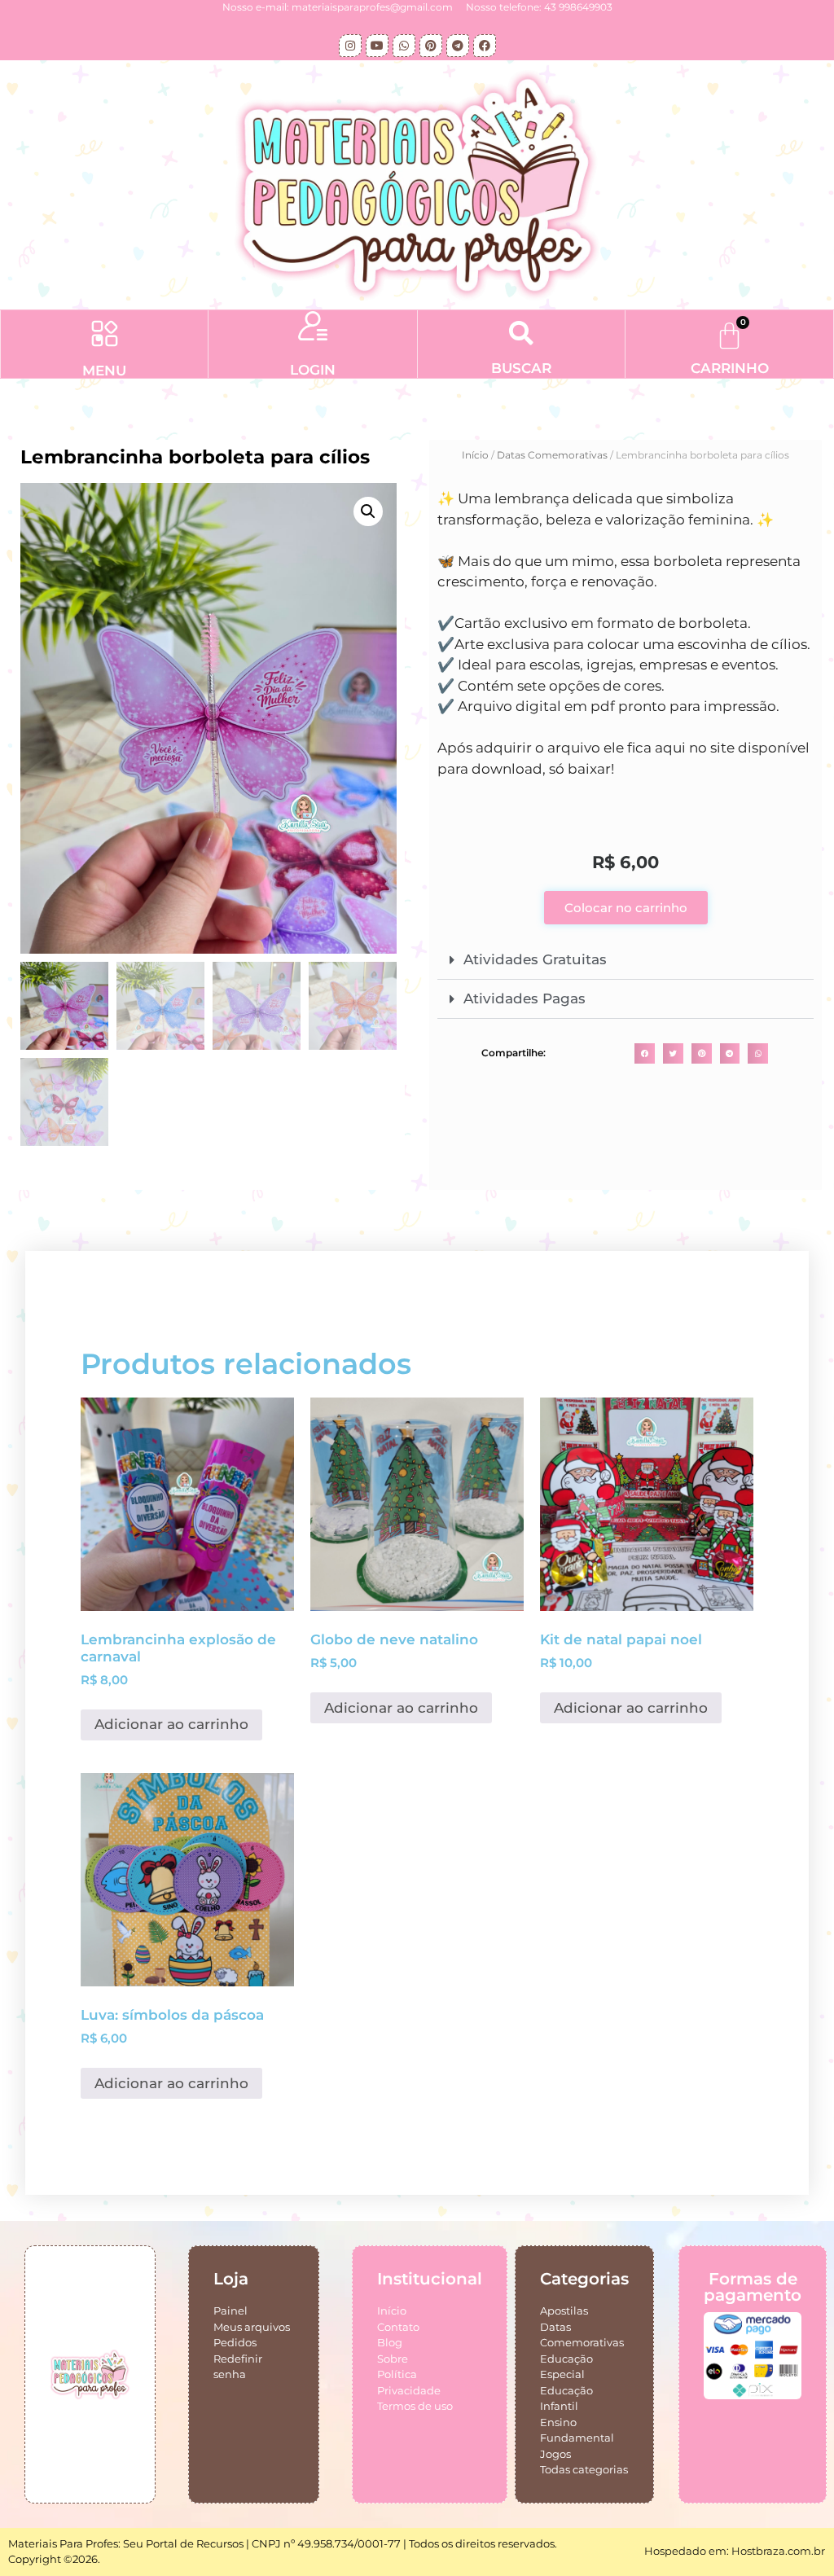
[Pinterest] (431, 46)
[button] (105, 336)
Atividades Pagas (525, 998)
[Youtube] (377, 46)
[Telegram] (458, 46)
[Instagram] (350, 46)
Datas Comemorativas (552, 455)
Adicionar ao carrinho (171, 1724)
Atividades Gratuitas (535, 959)
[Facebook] (485, 46)
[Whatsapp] (404, 46)
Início (475, 455)
